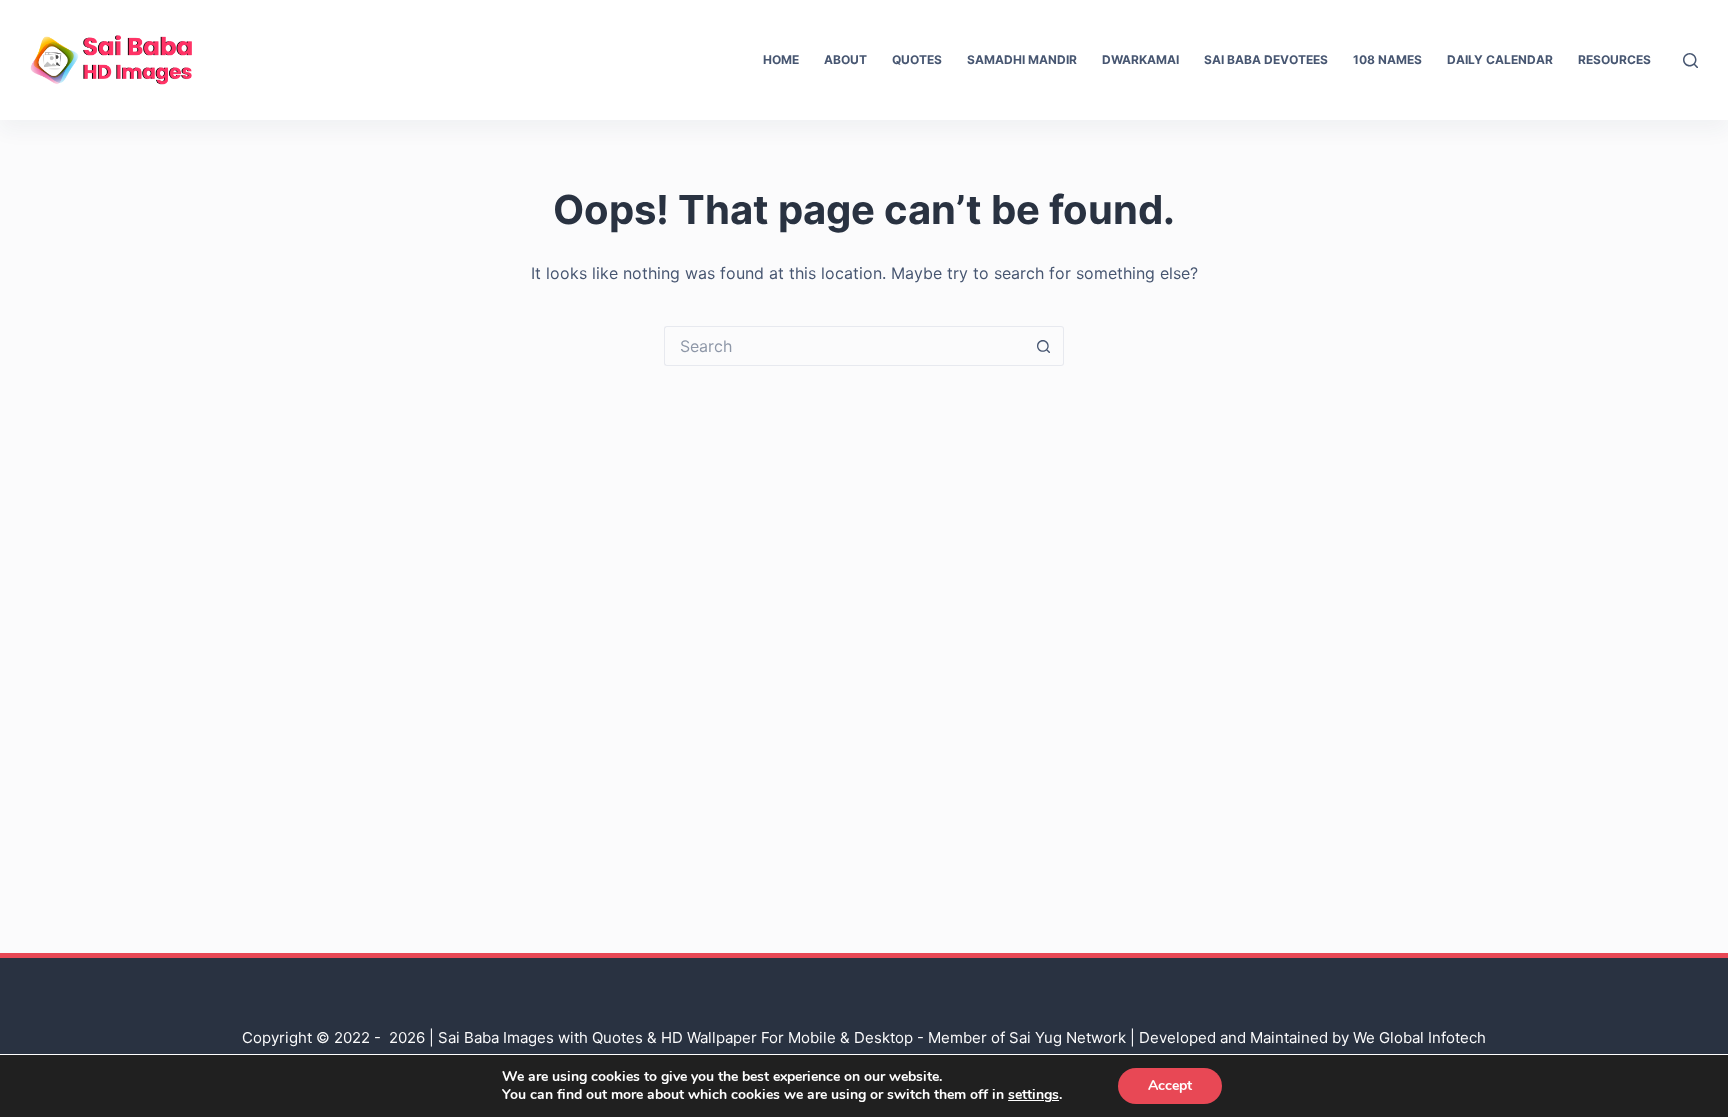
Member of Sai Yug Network (1027, 1037)
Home (781, 59)
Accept (1170, 1085)
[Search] (1690, 60)
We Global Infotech (1419, 1037)
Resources (1614, 59)
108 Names (1387, 59)
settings (1033, 1095)
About (845, 59)
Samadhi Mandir (1022, 59)
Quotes (917, 59)
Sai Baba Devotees (1266, 59)
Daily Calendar (1500, 59)
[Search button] (1044, 346)
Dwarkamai (1140, 59)
